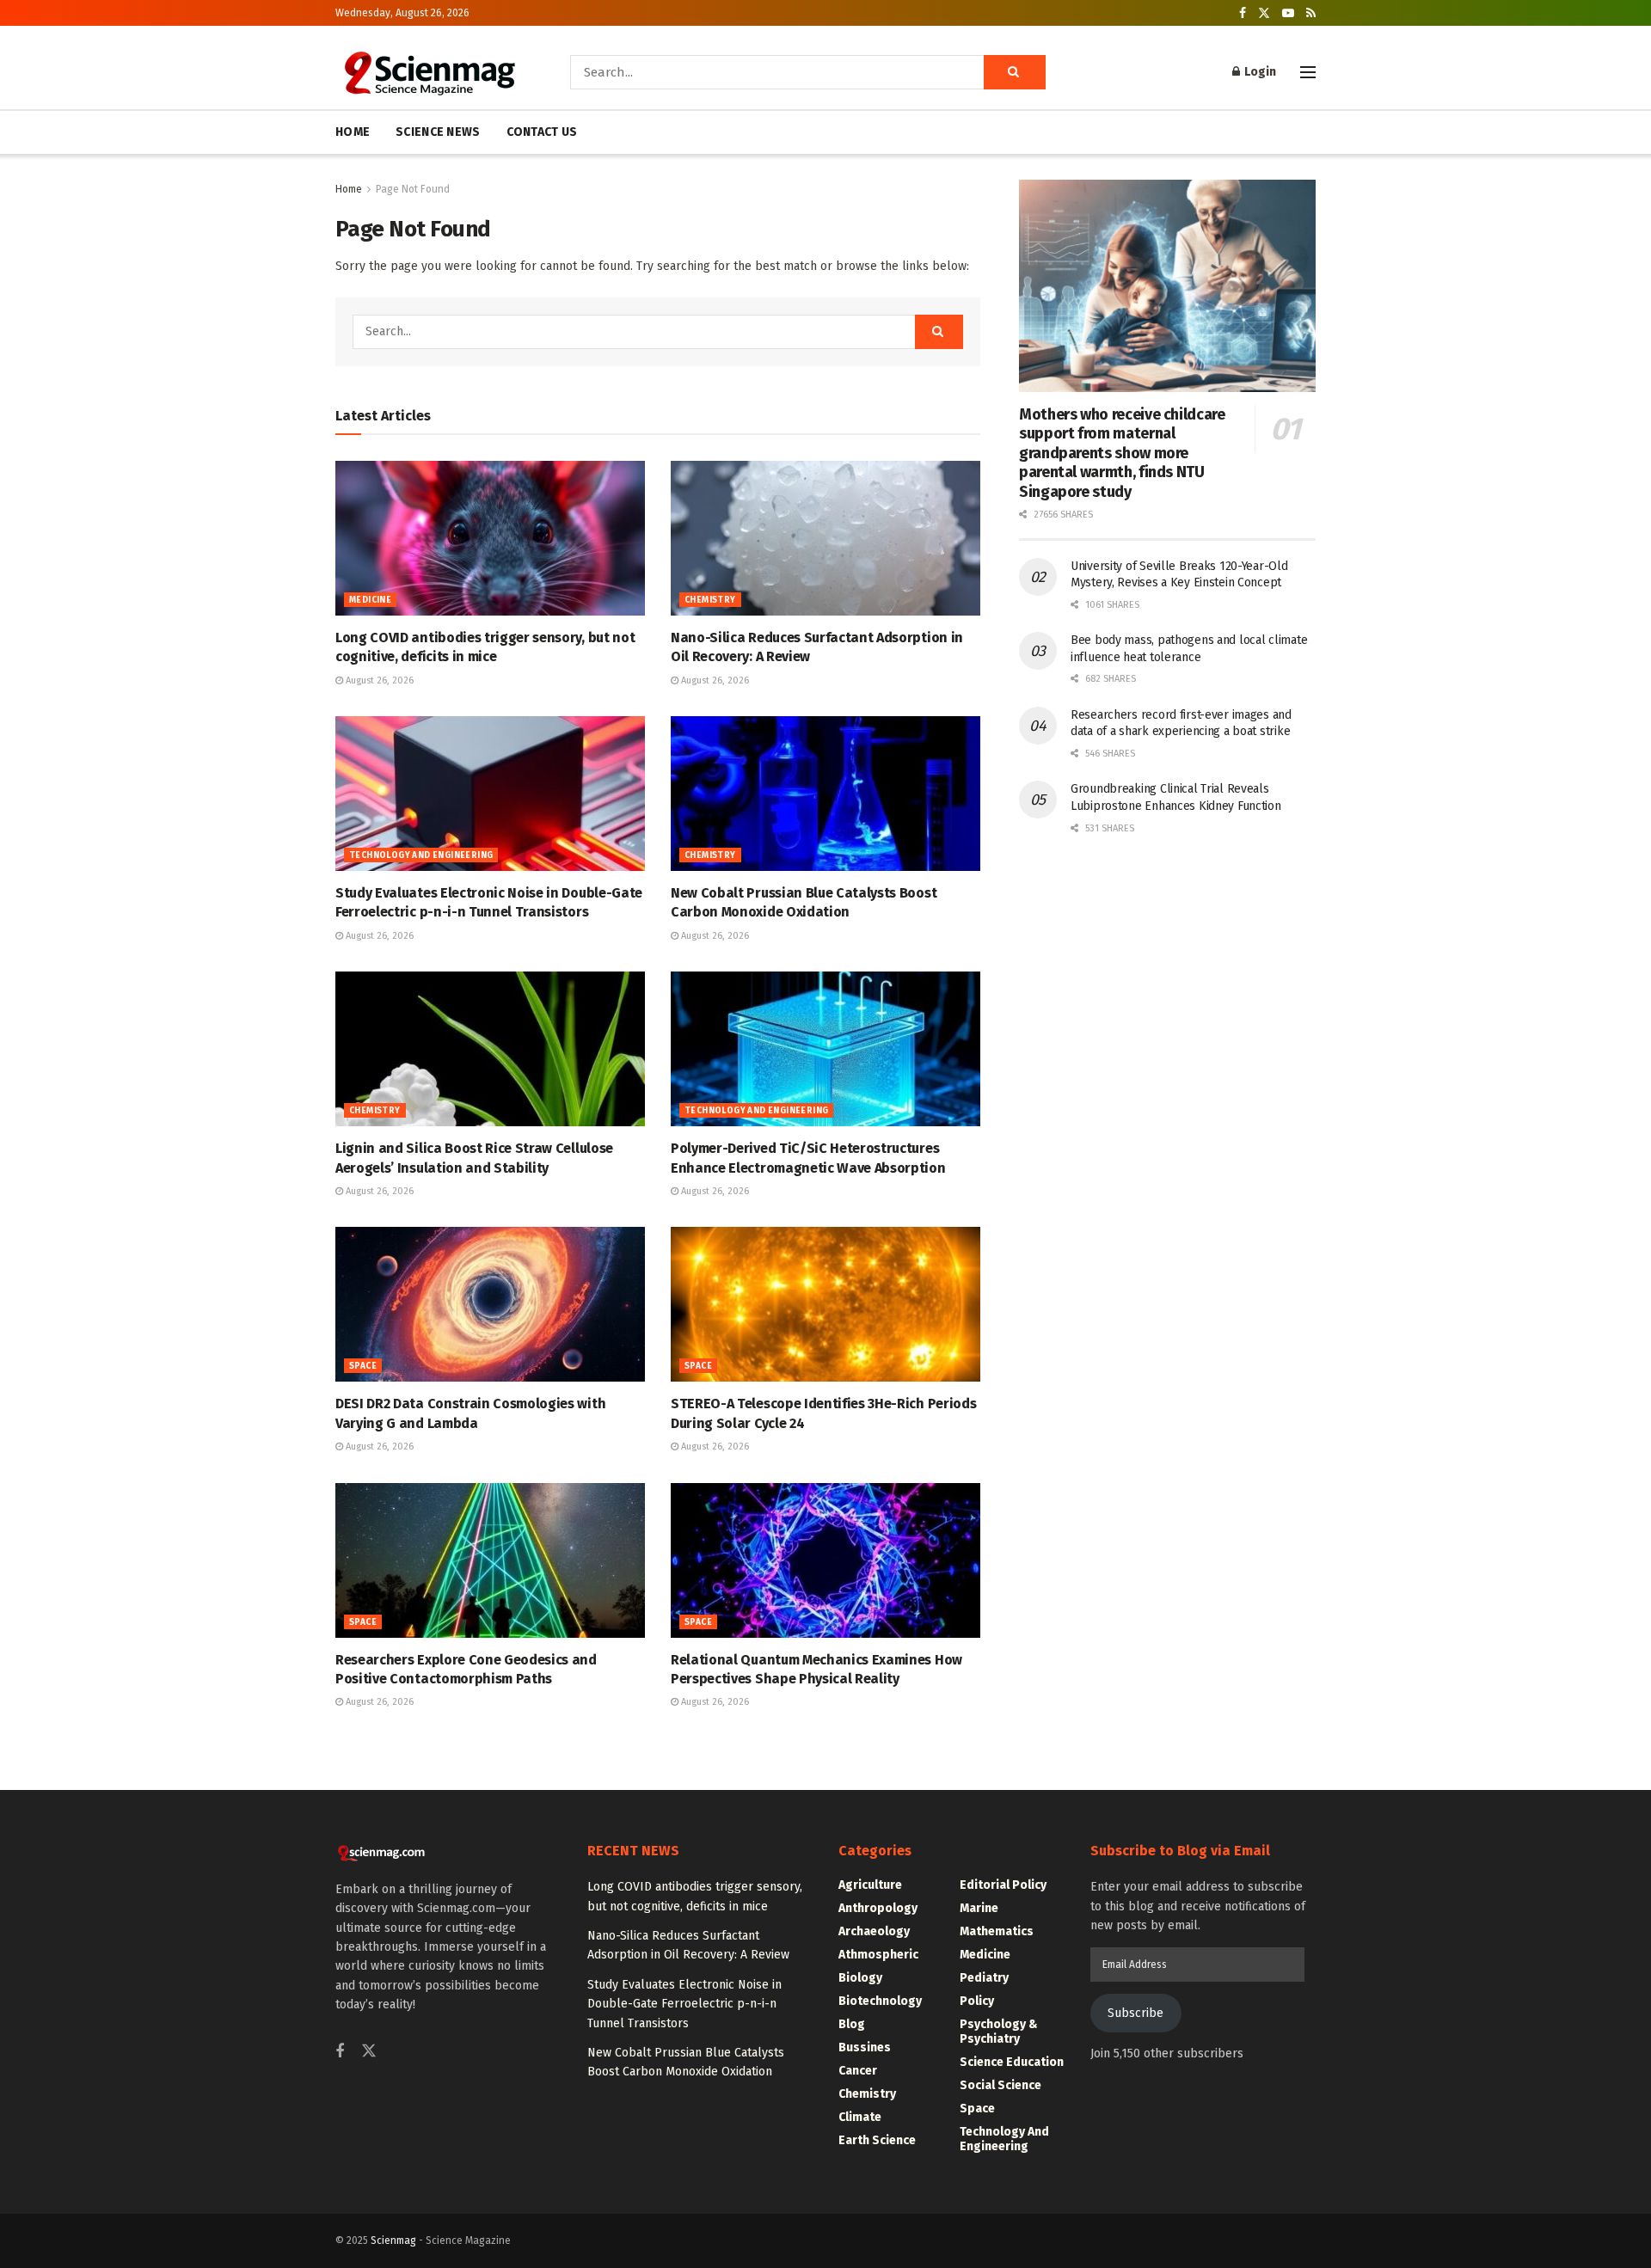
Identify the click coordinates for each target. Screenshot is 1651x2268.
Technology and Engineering (421, 855)
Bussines (865, 2047)
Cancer (858, 2071)
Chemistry (710, 600)
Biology (860, 1978)
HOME (353, 132)
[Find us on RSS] (1311, 13)
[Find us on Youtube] (1288, 13)
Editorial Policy (1003, 1885)
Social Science (1000, 2085)
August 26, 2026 (378, 680)
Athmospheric (878, 1955)
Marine (979, 1908)
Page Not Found (413, 189)
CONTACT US (542, 132)
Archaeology (874, 1931)
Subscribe (1135, 2013)
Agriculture (870, 1885)
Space (363, 1366)
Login (1259, 72)
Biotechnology (880, 2001)
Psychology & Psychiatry (999, 2032)
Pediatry (984, 1978)
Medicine (370, 600)
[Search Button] (1015, 72)
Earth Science (877, 2140)
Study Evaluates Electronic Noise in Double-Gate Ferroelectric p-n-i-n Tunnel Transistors (684, 2004)
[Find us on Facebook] (1243, 13)
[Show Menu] (1308, 72)
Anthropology (878, 1908)
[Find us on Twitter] (1264, 13)
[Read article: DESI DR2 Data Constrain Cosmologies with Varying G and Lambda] (490, 1304)
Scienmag (393, 2240)
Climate (860, 2117)
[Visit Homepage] (429, 72)
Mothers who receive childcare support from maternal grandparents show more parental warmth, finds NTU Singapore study (1122, 453)
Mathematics (997, 1931)
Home (349, 189)
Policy (977, 2001)
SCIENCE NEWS (438, 132)
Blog (852, 2024)
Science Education (1012, 2062)
